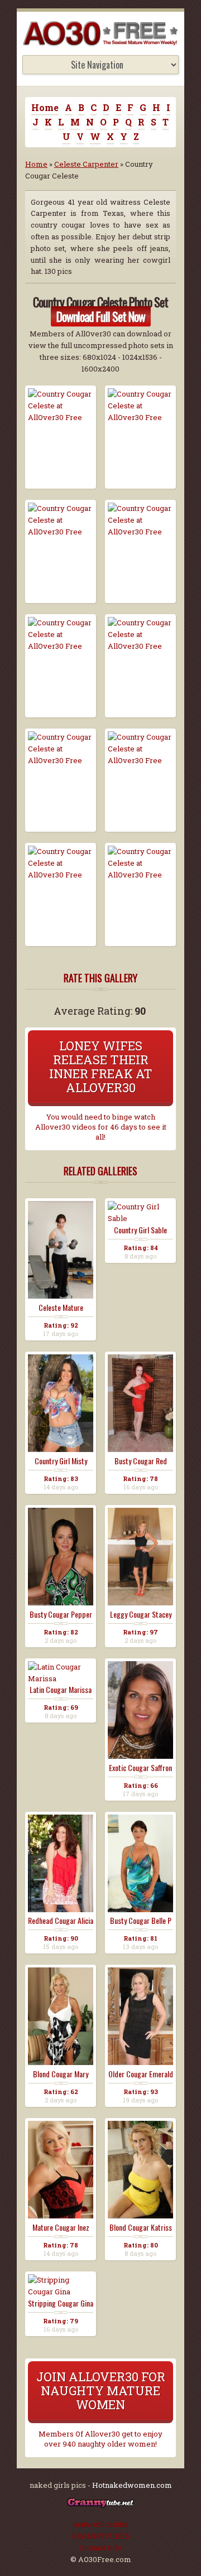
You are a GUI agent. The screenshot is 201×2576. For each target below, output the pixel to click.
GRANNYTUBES (100, 2536)
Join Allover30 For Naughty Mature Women (101, 2391)
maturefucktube (100, 2524)
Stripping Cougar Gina (61, 2303)
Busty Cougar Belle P (141, 1921)
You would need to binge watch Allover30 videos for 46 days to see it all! (101, 1127)
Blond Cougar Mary (61, 2074)
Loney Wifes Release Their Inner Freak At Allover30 (101, 1067)
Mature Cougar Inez (61, 2227)
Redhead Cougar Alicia (61, 1921)
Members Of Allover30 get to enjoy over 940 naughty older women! (100, 2439)
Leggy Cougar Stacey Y (141, 1614)
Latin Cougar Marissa (61, 1690)
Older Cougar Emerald (141, 2074)
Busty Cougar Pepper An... (61, 1614)
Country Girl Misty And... (61, 1461)
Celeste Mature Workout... (61, 1308)
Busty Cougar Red (141, 1461)
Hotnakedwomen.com (132, 2485)
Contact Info (100, 2548)
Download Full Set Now (101, 316)
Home (45, 107)
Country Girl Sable (140, 1230)
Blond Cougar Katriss (141, 2227)
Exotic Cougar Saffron (140, 1768)
